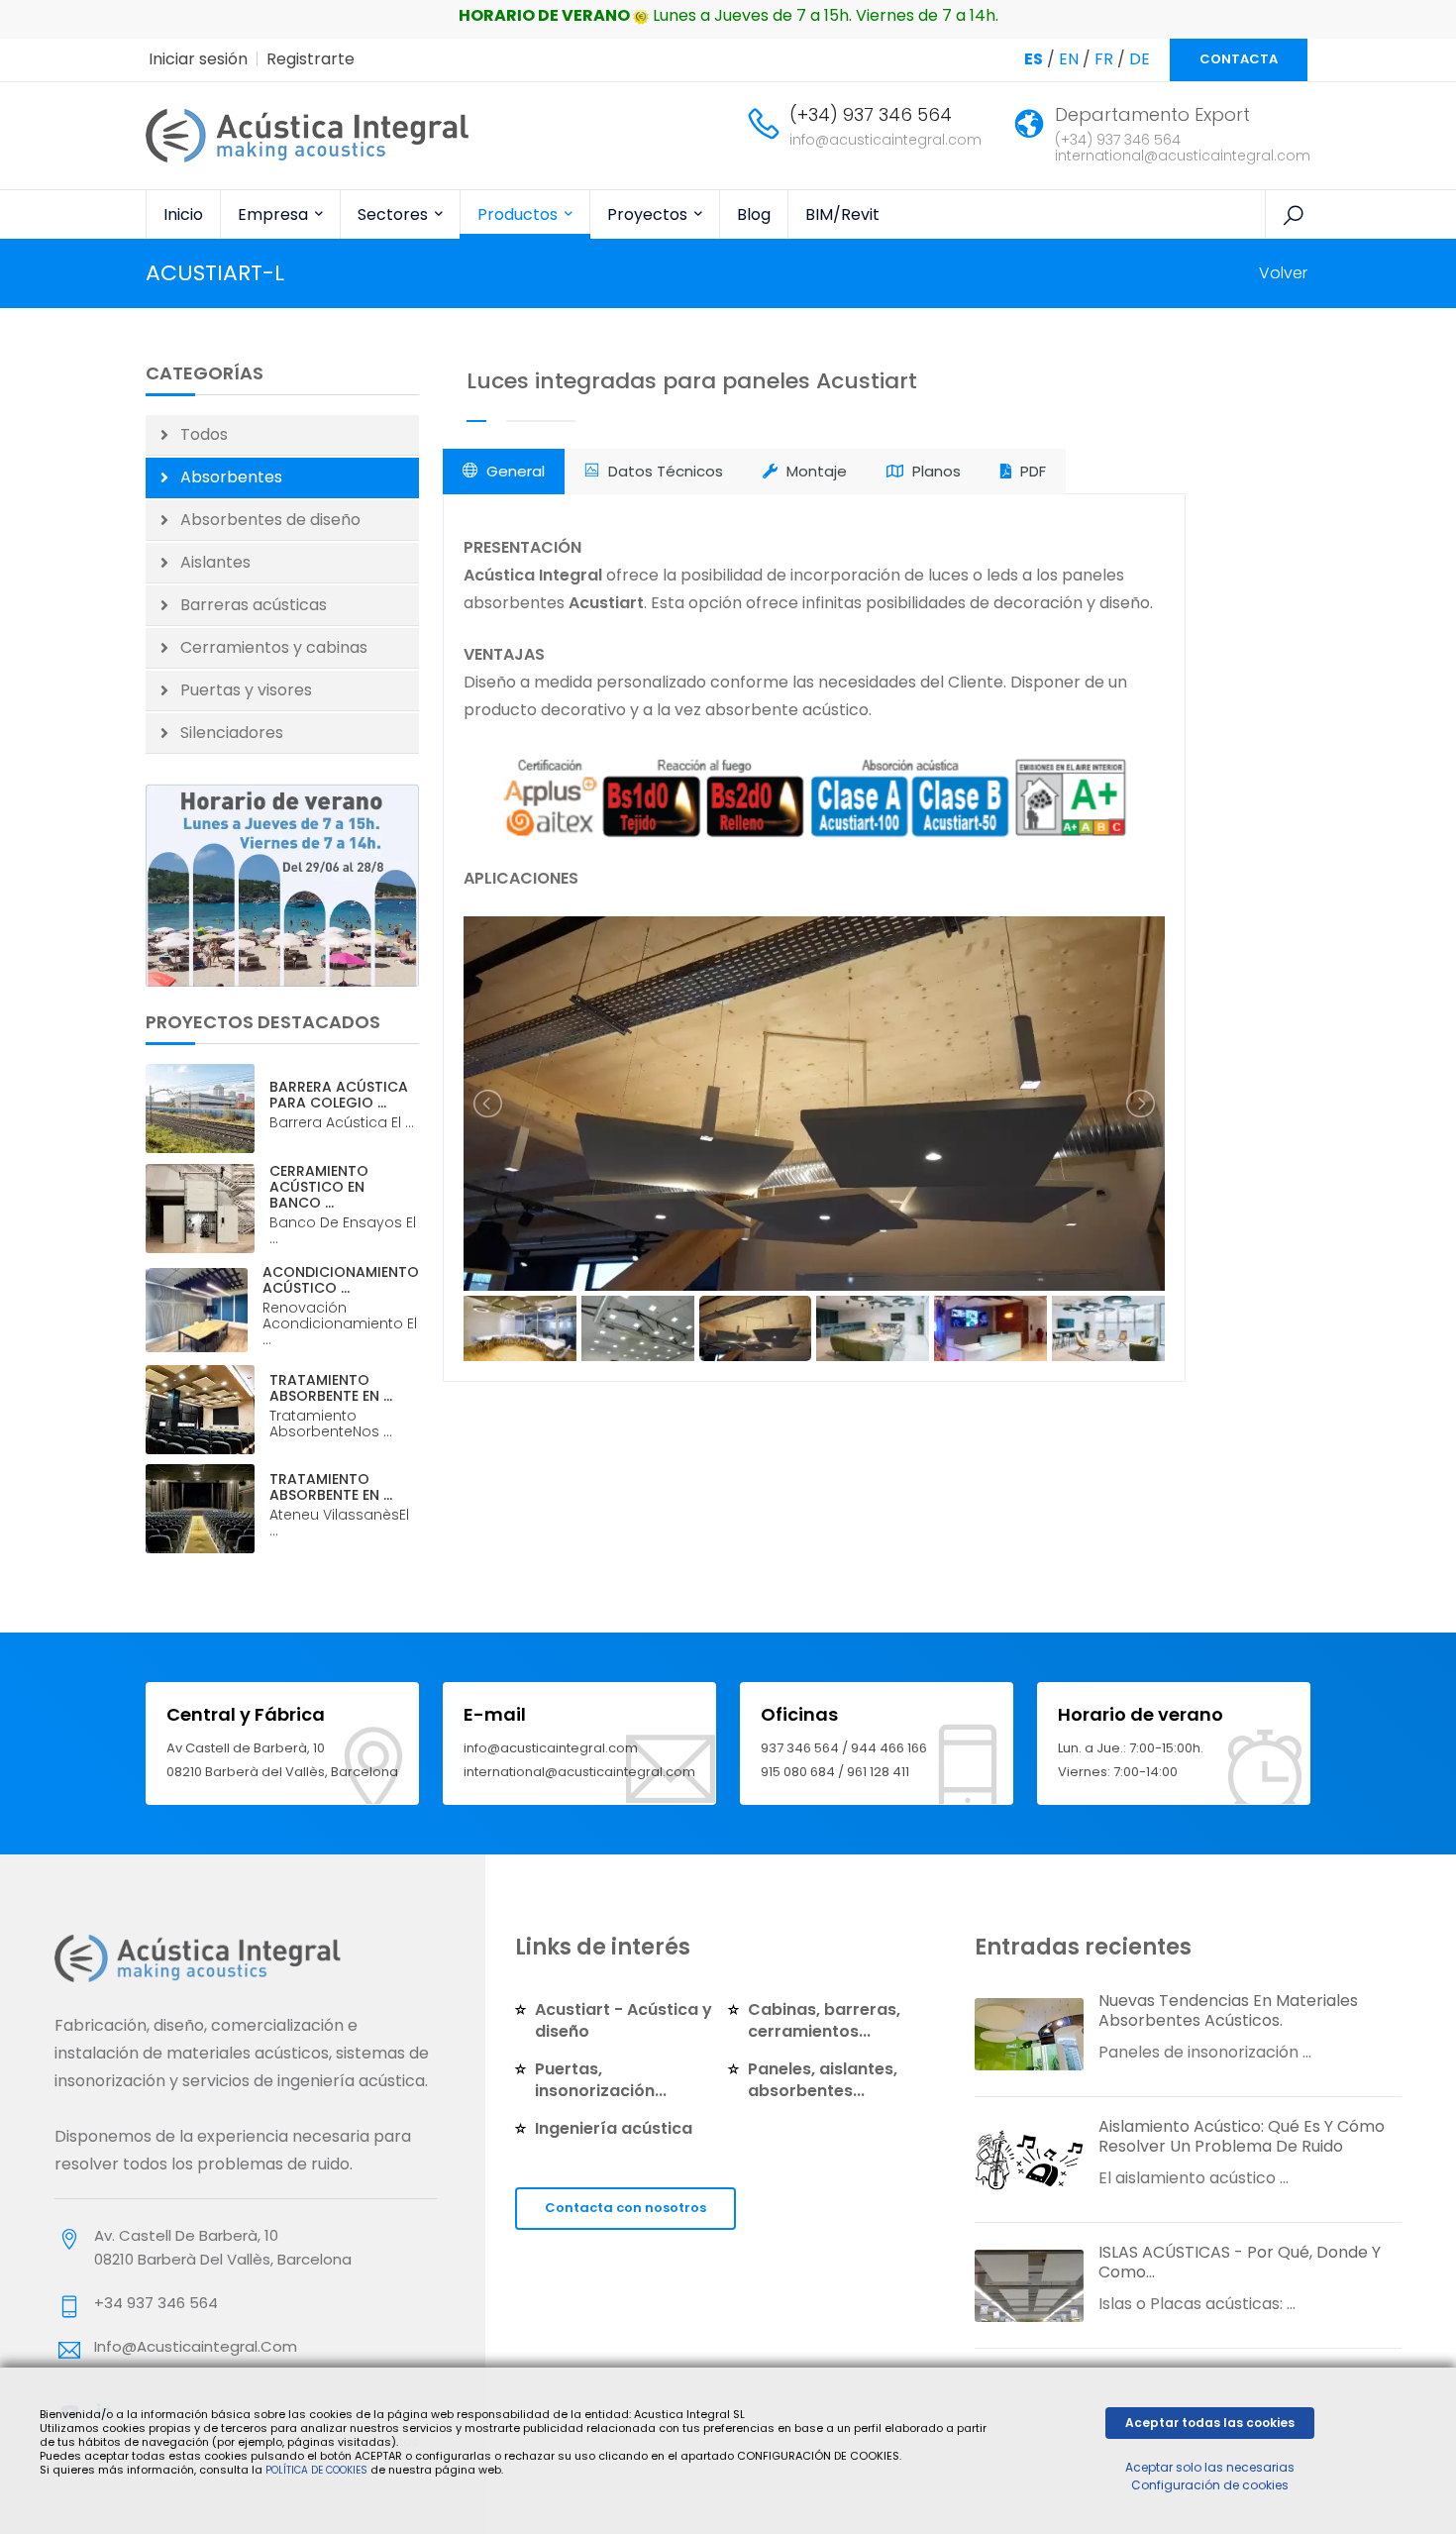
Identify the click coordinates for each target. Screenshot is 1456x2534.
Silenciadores (232, 733)
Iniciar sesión (198, 59)
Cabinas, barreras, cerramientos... (824, 2020)
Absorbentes (231, 477)
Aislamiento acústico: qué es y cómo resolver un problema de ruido (1242, 2136)
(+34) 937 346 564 (871, 114)
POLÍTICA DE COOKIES (316, 2470)
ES (1034, 59)
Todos (204, 434)
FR (1104, 59)
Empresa (275, 214)
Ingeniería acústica (614, 2128)
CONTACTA (1239, 59)
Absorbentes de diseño (270, 520)
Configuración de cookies (1210, 2485)
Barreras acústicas (254, 605)
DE (1140, 59)
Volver (1283, 273)
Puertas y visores (246, 690)
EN (1069, 59)
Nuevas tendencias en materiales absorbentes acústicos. (1228, 2010)
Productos (520, 214)
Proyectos (649, 214)
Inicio (183, 214)
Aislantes (215, 562)
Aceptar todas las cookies (1210, 2423)
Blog (754, 214)
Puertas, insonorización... (601, 2080)
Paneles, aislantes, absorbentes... (823, 2080)
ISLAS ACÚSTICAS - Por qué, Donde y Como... (1240, 2262)
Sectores (395, 214)
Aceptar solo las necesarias (1210, 2467)
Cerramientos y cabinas (274, 647)
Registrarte (311, 59)
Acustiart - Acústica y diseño (624, 2020)
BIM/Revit (842, 214)
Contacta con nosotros (625, 2208)
